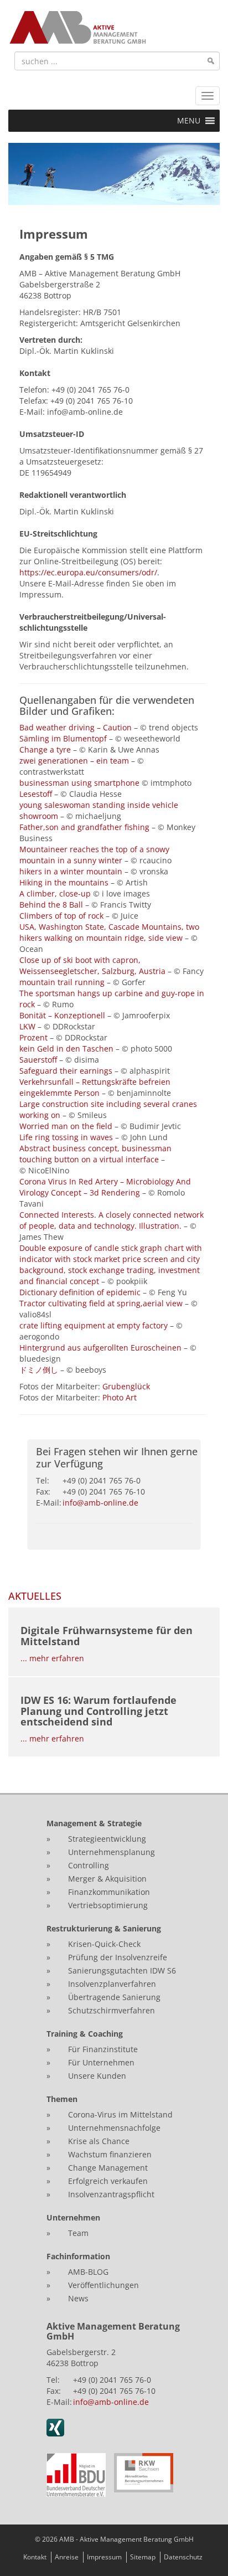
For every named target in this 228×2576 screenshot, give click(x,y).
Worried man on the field (66, 1126)
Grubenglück (126, 1386)
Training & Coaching (85, 2034)
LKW (27, 1026)
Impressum (104, 2557)
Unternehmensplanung (112, 1852)
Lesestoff (36, 794)
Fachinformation (78, 2256)
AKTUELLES (35, 1596)
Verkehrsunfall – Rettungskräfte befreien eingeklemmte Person (95, 1087)
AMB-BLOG (88, 2272)
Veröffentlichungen (103, 2285)
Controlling (89, 1865)
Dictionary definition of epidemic (81, 1292)
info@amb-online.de (100, 1503)
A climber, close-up (55, 893)
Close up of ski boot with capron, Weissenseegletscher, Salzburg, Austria (92, 965)
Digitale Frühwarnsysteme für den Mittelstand (107, 1636)
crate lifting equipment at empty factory (95, 1325)
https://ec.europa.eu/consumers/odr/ (88, 572)
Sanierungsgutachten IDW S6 (122, 1970)
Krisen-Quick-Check (104, 1944)
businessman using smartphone (79, 783)
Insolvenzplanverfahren (112, 1984)
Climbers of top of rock (63, 916)
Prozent (33, 1037)
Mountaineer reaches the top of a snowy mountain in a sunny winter (94, 855)
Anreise (67, 2557)
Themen (62, 2099)
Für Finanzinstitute (103, 2049)
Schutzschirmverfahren (112, 2010)
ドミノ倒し (40, 1370)
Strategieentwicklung (107, 1839)
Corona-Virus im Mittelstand (120, 2114)
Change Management (109, 2168)
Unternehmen (73, 2217)
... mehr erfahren (52, 1658)
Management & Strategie (94, 1823)
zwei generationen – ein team (74, 761)
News (78, 2298)
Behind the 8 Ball (51, 905)
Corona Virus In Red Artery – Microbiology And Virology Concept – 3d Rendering (105, 1187)
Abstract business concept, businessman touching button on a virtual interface (95, 1154)
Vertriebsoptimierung (108, 1905)
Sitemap (143, 2557)
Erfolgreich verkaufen (108, 2181)
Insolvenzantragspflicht (111, 2194)
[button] (189, 121)
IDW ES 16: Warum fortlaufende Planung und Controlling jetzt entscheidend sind (99, 1711)
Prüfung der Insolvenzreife (118, 1957)
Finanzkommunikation (109, 1892)
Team (78, 2233)
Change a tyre (45, 749)
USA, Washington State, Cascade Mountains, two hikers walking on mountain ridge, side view (109, 932)
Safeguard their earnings (66, 1071)
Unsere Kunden (97, 2076)
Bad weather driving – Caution (76, 727)
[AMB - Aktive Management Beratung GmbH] (77, 27)
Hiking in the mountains (64, 882)
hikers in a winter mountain (71, 871)
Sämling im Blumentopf (63, 738)
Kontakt (35, 2557)
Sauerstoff (38, 1060)
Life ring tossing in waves (66, 1137)
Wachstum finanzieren (110, 2154)
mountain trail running (62, 982)
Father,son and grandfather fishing (84, 827)
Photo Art (120, 1397)
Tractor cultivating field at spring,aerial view (102, 1303)
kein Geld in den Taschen (66, 1049)
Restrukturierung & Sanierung (104, 1928)
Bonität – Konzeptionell (62, 1015)
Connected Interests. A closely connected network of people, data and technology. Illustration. (112, 1220)
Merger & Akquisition (107, 1879)
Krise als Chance (99, 2141)
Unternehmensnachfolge (114, 2128)
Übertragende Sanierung (114, 1997)
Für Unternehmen (101, 2062)
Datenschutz (183, 2557)
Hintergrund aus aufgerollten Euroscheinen (102, 1348)
